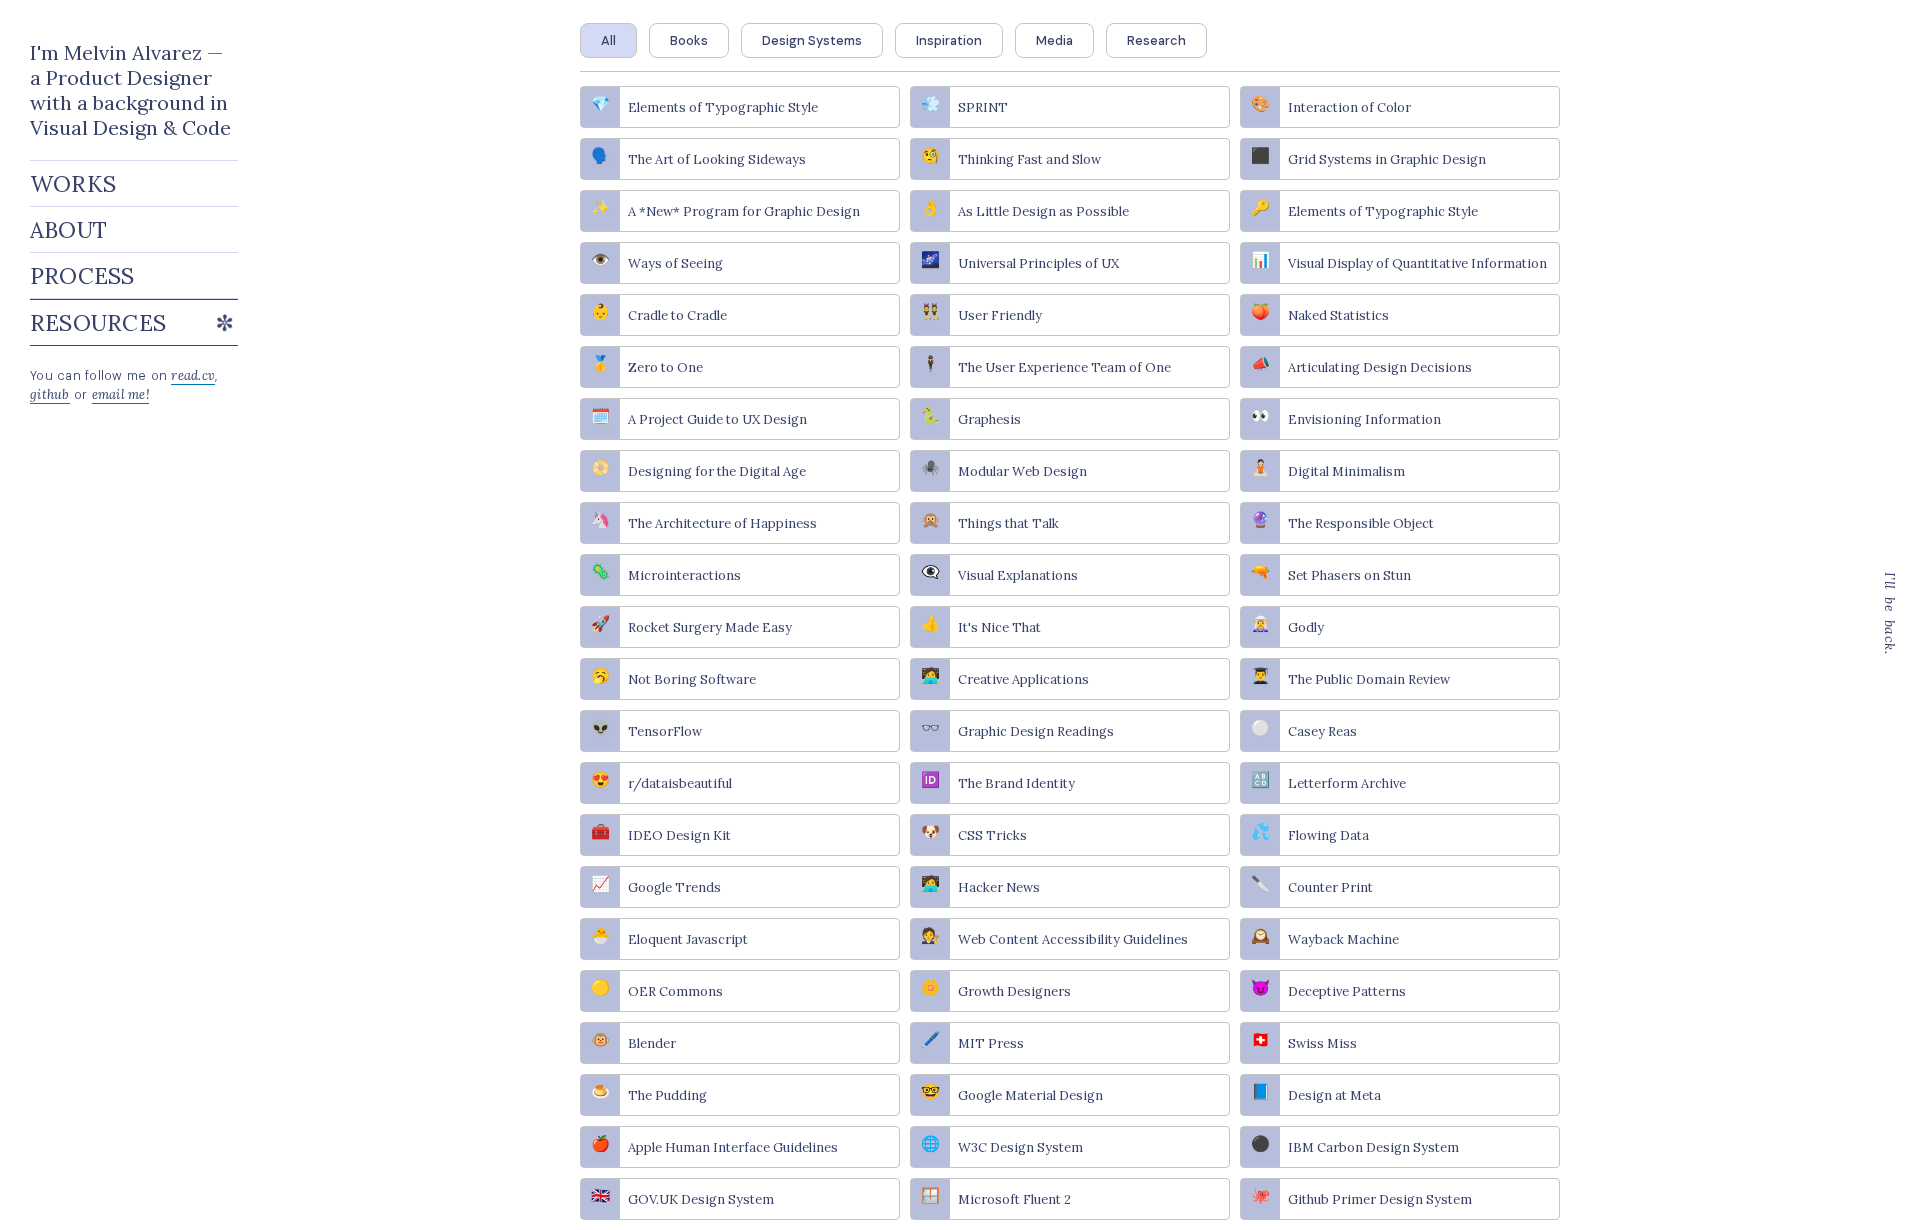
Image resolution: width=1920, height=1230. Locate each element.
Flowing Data (1328, 835)
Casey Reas (1322, 731)
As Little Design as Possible (1043, 211)
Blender (652, 1043)
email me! (120, 394)
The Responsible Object (1361, 523)
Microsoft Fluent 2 (1014, 1199)
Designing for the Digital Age (717, 471)
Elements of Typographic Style (723, 107)
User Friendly (1000, 315)
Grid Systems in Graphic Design (1387, 159)
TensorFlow (665, 731)
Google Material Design (1030, 1095)
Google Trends (674, 887)
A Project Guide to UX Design (717, 419)
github (50, 394)
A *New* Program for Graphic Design (744, 211)
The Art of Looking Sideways (717, 159)
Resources (134, 322)
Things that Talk (1008, 523)
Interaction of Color (1349, 107)
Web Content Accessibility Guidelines (1073, 939)
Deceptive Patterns (1347, 991)
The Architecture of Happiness (722, 523)
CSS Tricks (992, 835)
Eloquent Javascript (688, 939)
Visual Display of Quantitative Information (1417, 263)
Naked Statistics (1338, 315)
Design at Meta (1334, 1095)
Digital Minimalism (1346, 471)
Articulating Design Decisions (1380, 367)
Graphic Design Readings (1036, 731)
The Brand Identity (1016, 783)
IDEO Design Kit (679, 835)
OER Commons (675, 991)
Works (73, 183)
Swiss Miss (1322, 1043)
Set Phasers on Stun (1349, 575)
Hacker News (999, 887)
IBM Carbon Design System (1373, 1147)
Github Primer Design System (1380, 1199)
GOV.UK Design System (701, 1199)
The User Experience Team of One (1064, 367)
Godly (1306, 627)
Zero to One (665, 367)
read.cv (193, 375)
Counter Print (1330, 887)
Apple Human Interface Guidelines (733, 1147)
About (68, 229)
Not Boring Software (692, 679)
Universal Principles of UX (1038, 263)
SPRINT (983, 107)
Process (82, 275)
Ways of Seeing (675, 263)
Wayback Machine (1343, 939)
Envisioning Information (1364, 419)
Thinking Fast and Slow (1029, 159)
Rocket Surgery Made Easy (710, 627)
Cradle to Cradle (677, 315)
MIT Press (991, 1043)
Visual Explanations (1018, 575)
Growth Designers (1014, 991)
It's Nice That (999, 627)
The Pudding (667, 1095)
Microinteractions (684, 575)
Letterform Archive (1347, 783)
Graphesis (989, 419)
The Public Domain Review (1369, 679)
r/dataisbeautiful (680, 783)
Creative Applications (1023, 679)
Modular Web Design (1022, 471)
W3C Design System (1020, 1147)
